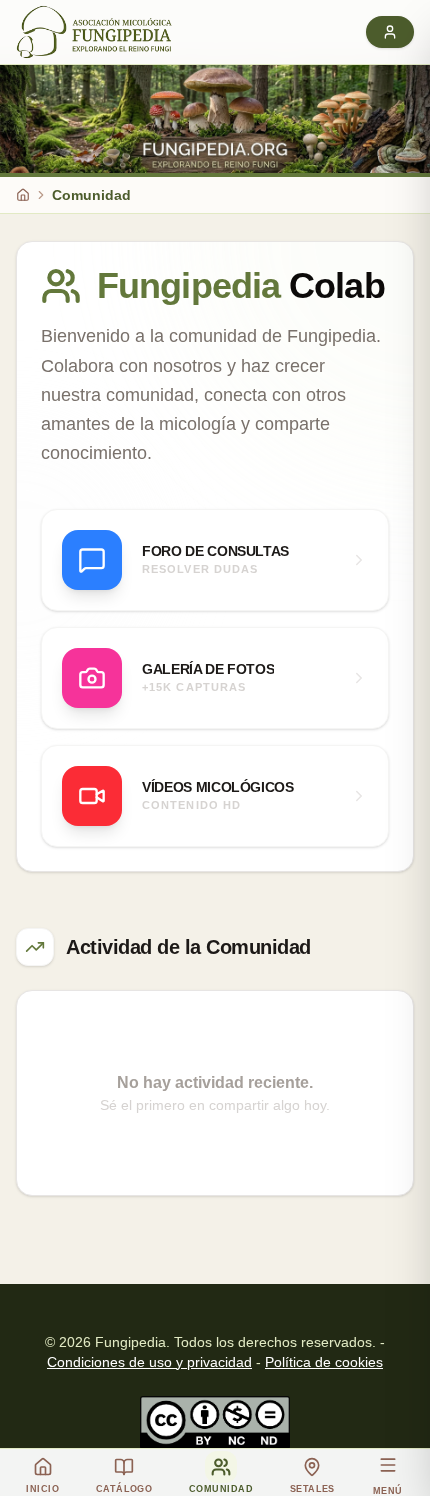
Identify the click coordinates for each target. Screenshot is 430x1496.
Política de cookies (324, 1362)
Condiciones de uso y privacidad (149, 1362)
